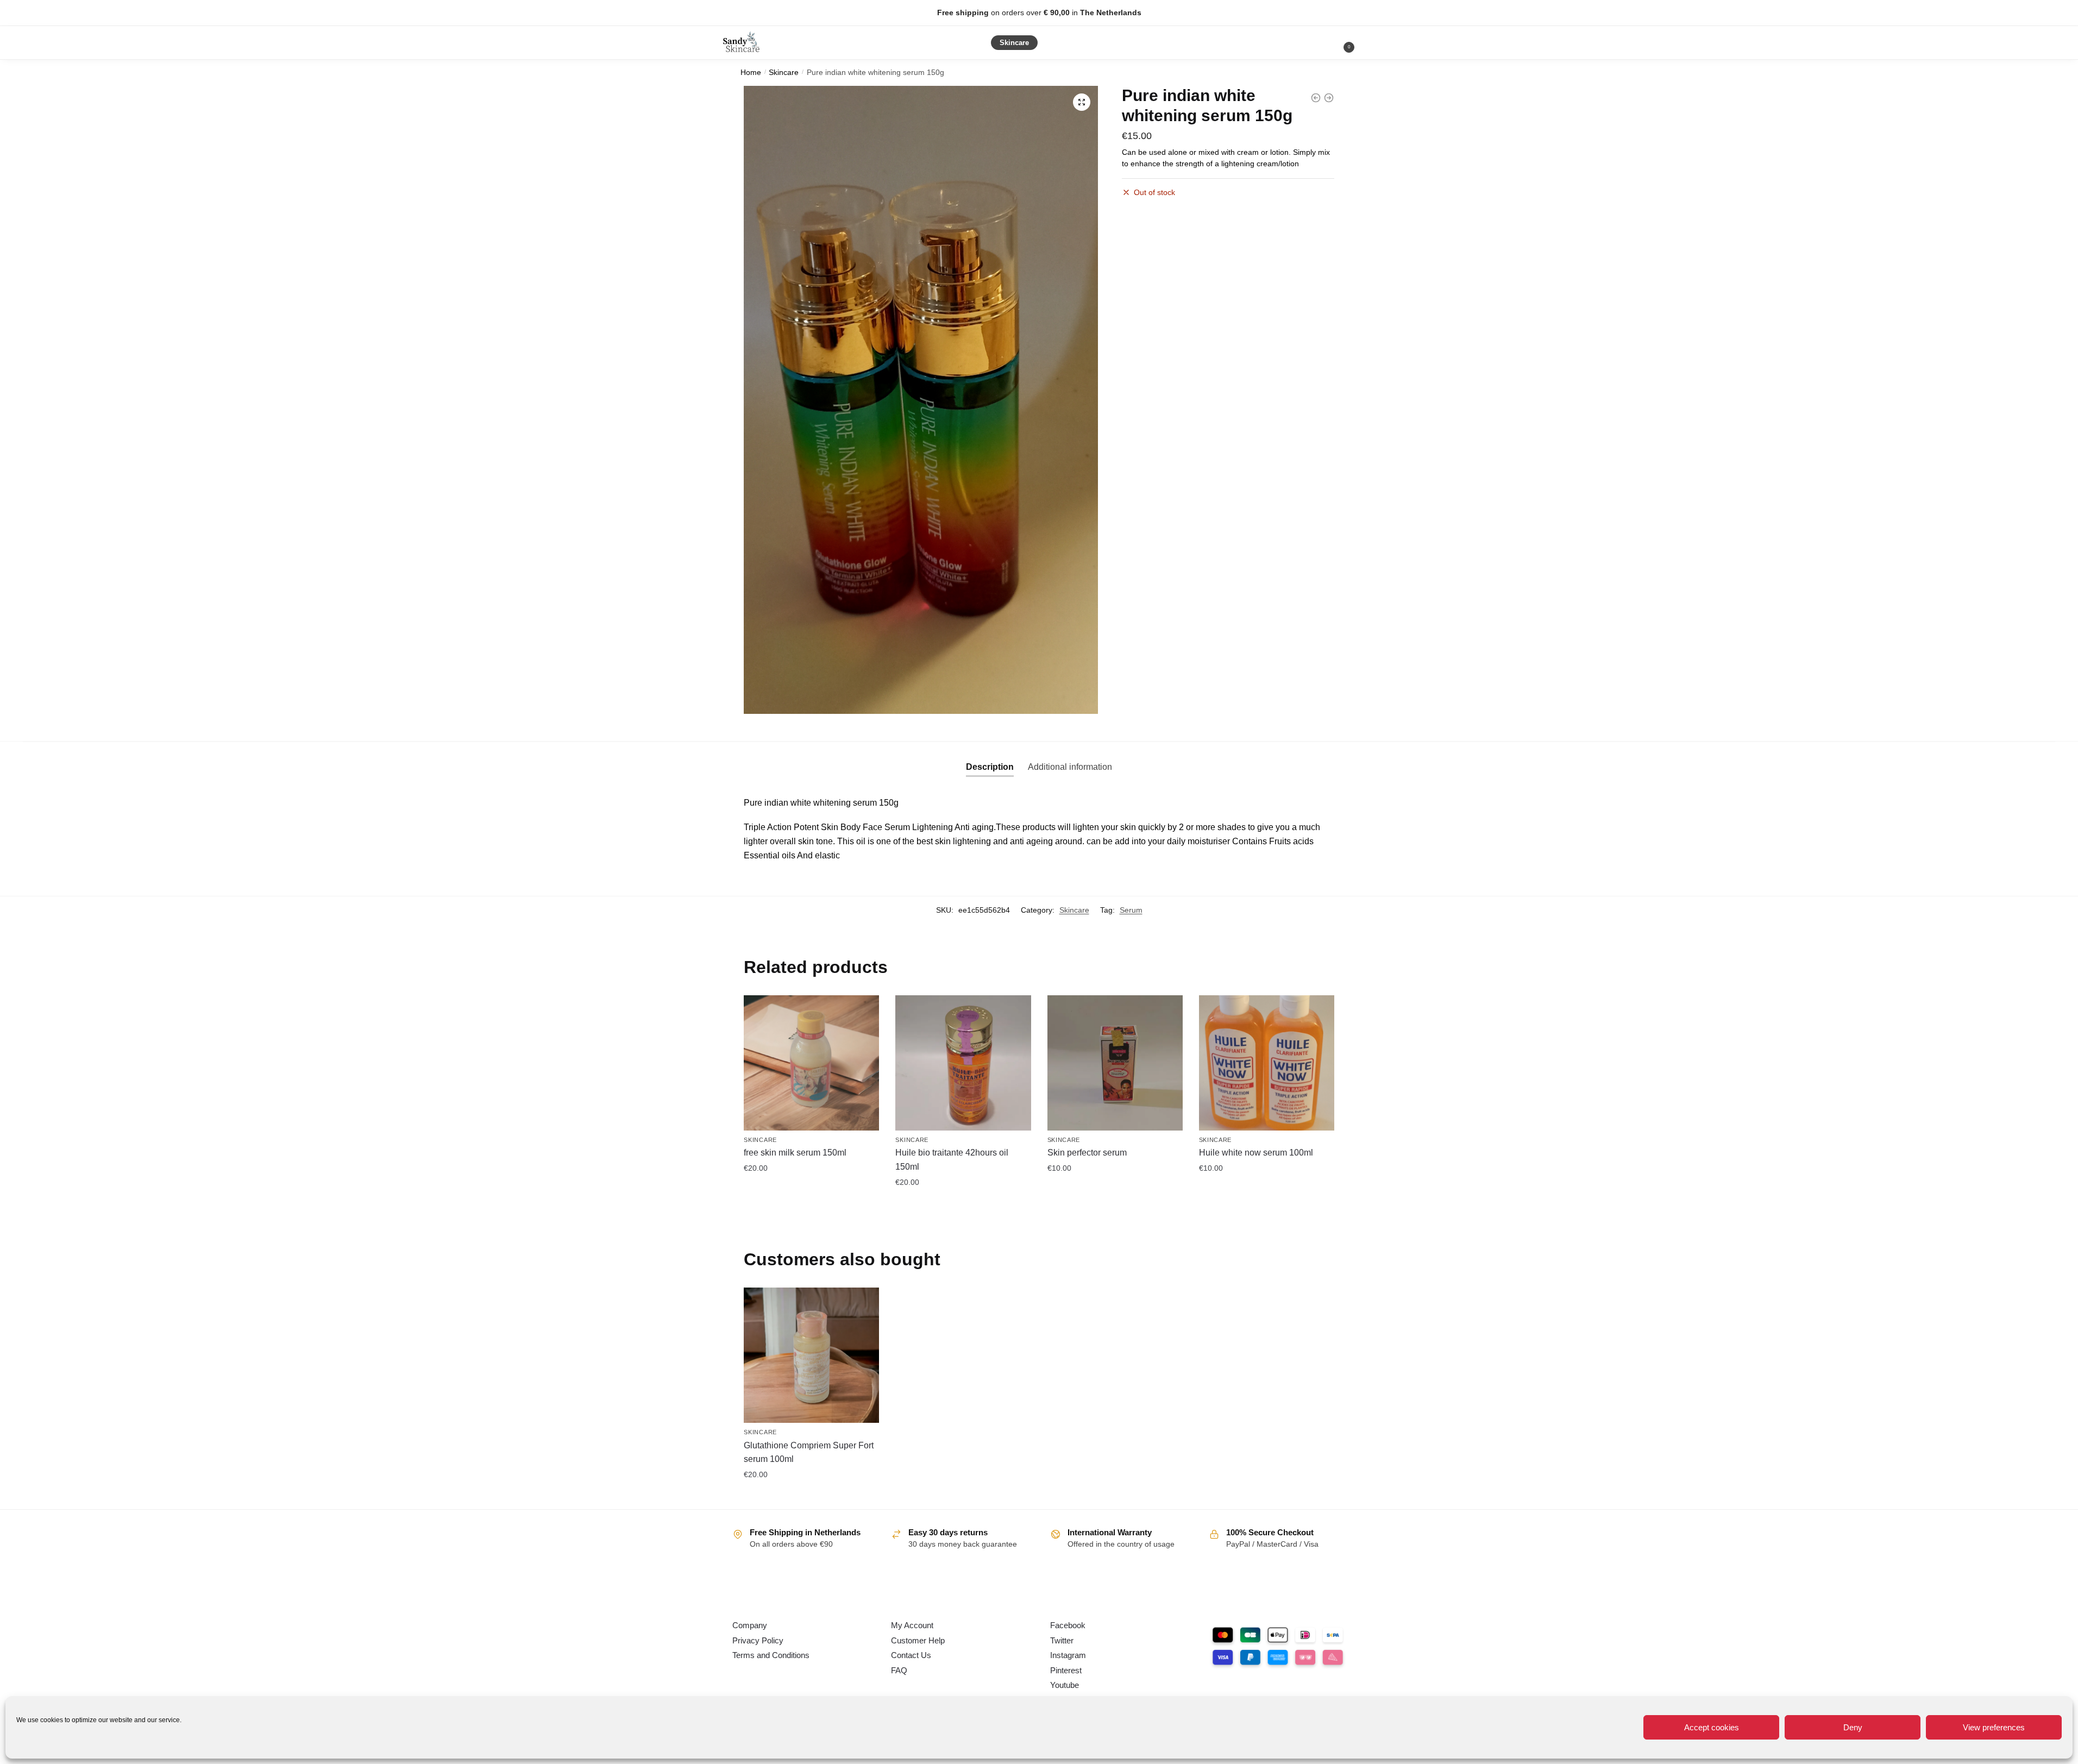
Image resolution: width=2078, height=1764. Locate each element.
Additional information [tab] (1070, 767)
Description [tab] (990, 767)
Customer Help (918, 1640)
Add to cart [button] (812, 1192)
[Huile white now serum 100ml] (1267, 1063)
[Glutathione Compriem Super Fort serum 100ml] (811, 1355)
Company (750, 1625)
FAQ (899, 1670)
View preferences (1994, 1727)
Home (751, 73)
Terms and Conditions (771, 1655)
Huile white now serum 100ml (1256, 1153)
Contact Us (911, 1655)
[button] (1082, 102)
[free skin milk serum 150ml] (811, 1063)
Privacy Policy (758, 1640)
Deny (1853, 1727)
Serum (1131, 910)
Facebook (1068, 1625)
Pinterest (1066, 1670)
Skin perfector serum (1087, 1153)
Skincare (784, 73)
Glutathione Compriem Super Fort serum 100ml (809, 1452)
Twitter (1062, 1640)
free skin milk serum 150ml (795, 1153)
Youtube (1065, 1685)
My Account (912, 1625)
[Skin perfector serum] (1115, 1063)
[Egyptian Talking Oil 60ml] (1329, 98)
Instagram (1068, 1655)
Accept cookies (1712, 1727)
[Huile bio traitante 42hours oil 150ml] (963, 1063)
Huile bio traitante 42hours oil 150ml (952, 1160)
